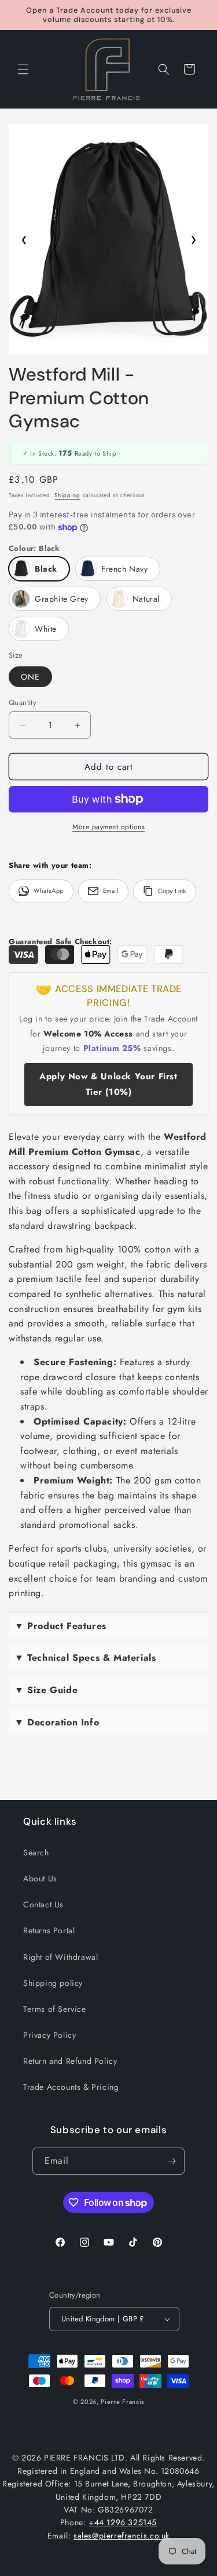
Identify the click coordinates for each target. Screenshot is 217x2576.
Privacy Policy (49, 2035)
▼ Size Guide (46, 1690)
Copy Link (172, 891)
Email (111, 891)
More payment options (108, 827)
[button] (23, 69)
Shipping (67, 495)
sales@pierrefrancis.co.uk (122, 2536)
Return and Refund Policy (70, 2061)
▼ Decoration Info (57, 1722)
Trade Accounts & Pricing (71, 2087)
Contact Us (43, 1904)
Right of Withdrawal (60, 1957)
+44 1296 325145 (123, 2522)
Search (36, 1852)
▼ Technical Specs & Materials (85, 1658)
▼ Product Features (60, 1626)
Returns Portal (49, 1930)
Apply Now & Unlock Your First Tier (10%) (108, 1084)
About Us (40, 1878)
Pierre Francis (122, 2402)
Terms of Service (55, 2009)
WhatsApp (49, 891)
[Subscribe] (171, 2161)
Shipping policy (53, 1983)
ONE (30, 677)
